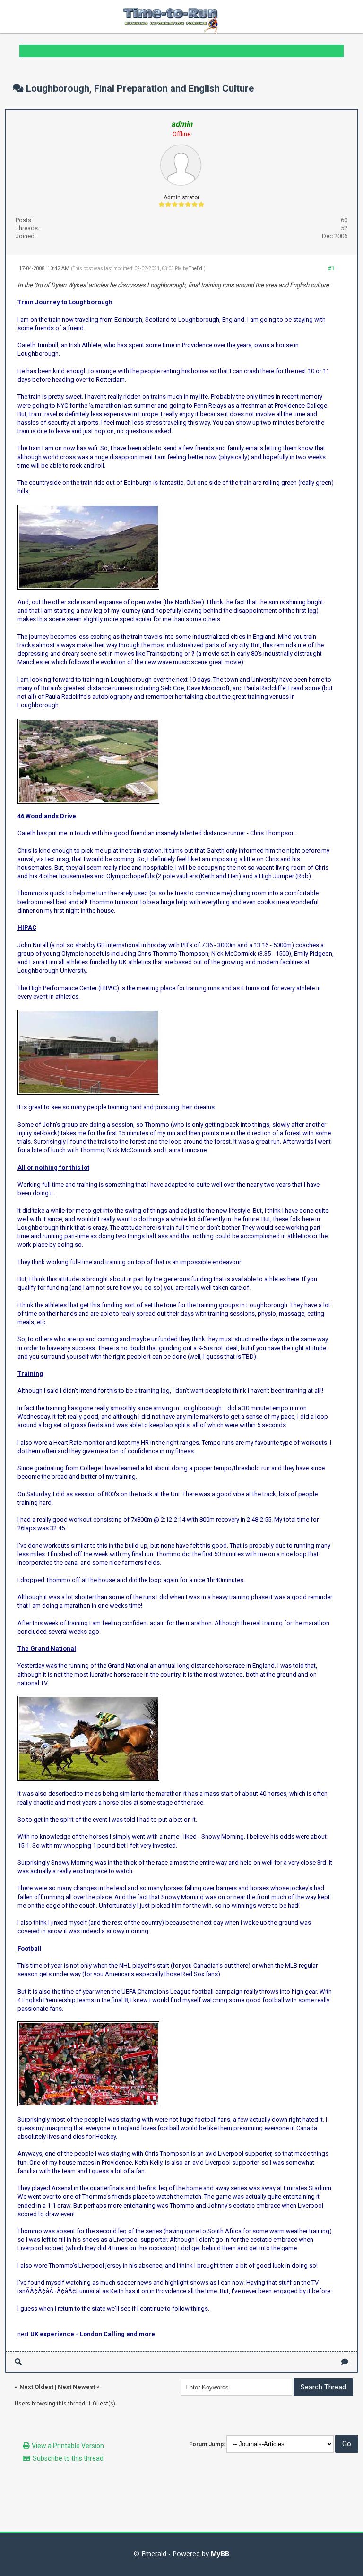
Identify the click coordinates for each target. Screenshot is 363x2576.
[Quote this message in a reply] (345, 2362)
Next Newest (76, 2387)
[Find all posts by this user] (18, 2362)
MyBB (220, 2554)
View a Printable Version (68, 2446)
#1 (331, 269)
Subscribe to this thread (68, 2458)
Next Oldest (36, 2387)
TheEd (196, 269)
